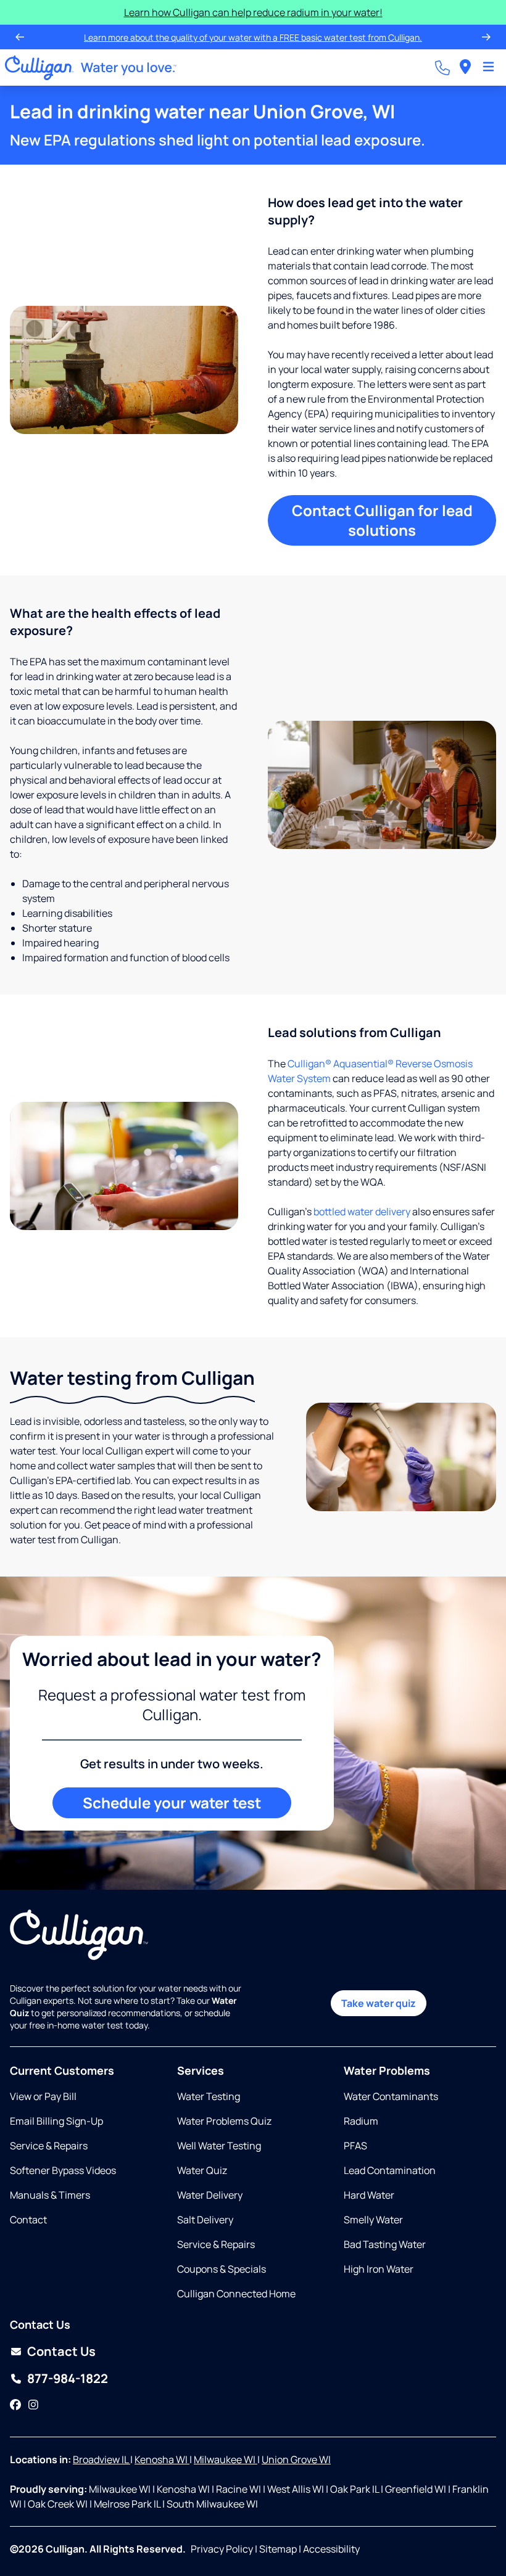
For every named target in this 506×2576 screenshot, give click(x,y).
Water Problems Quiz (224, 2121)
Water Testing (209, 2096)
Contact (28, 2220)
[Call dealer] (442, 68)
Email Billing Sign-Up (56, 2121)
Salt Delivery (205, 2220)
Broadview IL (102, 2459)
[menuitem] (465, 68)
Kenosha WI (162, 2459)
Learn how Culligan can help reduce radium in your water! (253, 12)
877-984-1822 (68, 2378)
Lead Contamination (390, 2170)
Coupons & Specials (222, 2269)
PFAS (355, 2146)
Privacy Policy (222, 2549)
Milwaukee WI (226, 2459)
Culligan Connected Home (236, 2294)
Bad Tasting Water (385, 2244)
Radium (361, 2121)
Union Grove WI (296, 2459)
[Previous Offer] (20, 37)
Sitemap (278, 2549)
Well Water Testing (219, 2146)
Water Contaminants (391, 2096)
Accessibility (331, 2549)
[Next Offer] (486, 37)
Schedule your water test (172, 1803)
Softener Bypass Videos (63, 2170)
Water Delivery (210, 2195)
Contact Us (61, 2351)
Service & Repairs (49, 2146)
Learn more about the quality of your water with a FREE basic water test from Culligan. (253, 37)
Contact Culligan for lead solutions (382, 520)
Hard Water (369, 2195)
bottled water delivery (362, 1212)
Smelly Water (373, 2220)
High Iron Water (379, 2269)
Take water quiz (379, 2003)
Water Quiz (202, 2170)
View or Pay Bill (43, 2096)
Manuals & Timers (50, 2195)
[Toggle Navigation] (488, 68)
